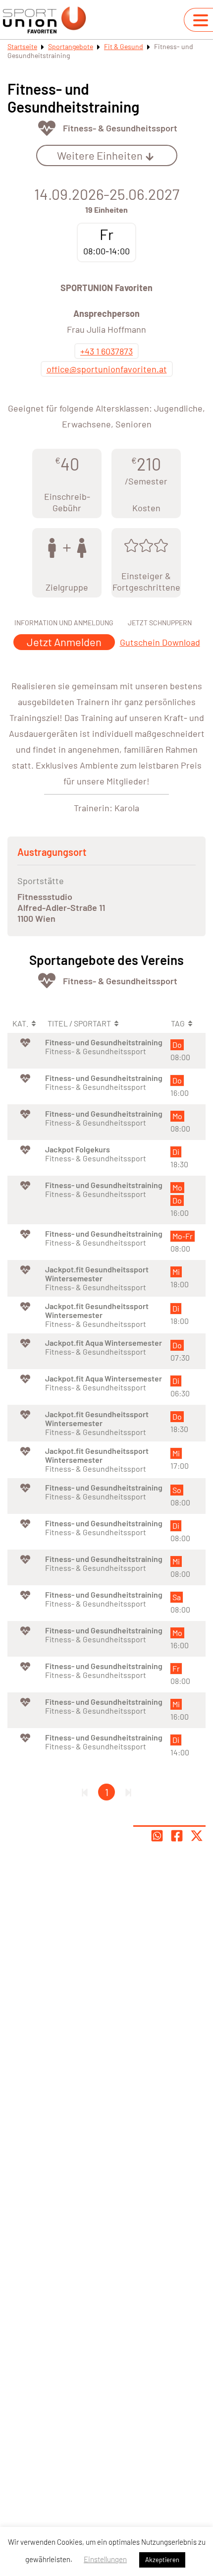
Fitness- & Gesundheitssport (120, 128)
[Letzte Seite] (128, 1792)
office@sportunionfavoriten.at (107, 369)
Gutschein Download (160, 642)
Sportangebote (71, 46)
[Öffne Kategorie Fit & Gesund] (47, 128)
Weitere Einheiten (100, 155)
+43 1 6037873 (106, 351)
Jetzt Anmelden (64, 642)
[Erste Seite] (85, 1792)
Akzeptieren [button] (162, 2560)
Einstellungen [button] (105, 2559)
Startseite (22, 46)
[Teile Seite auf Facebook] (177, 1836)
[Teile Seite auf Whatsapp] (157, 1836)
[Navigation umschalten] (201, 20)
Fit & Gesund (124, 46)
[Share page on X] (197, 1836)
